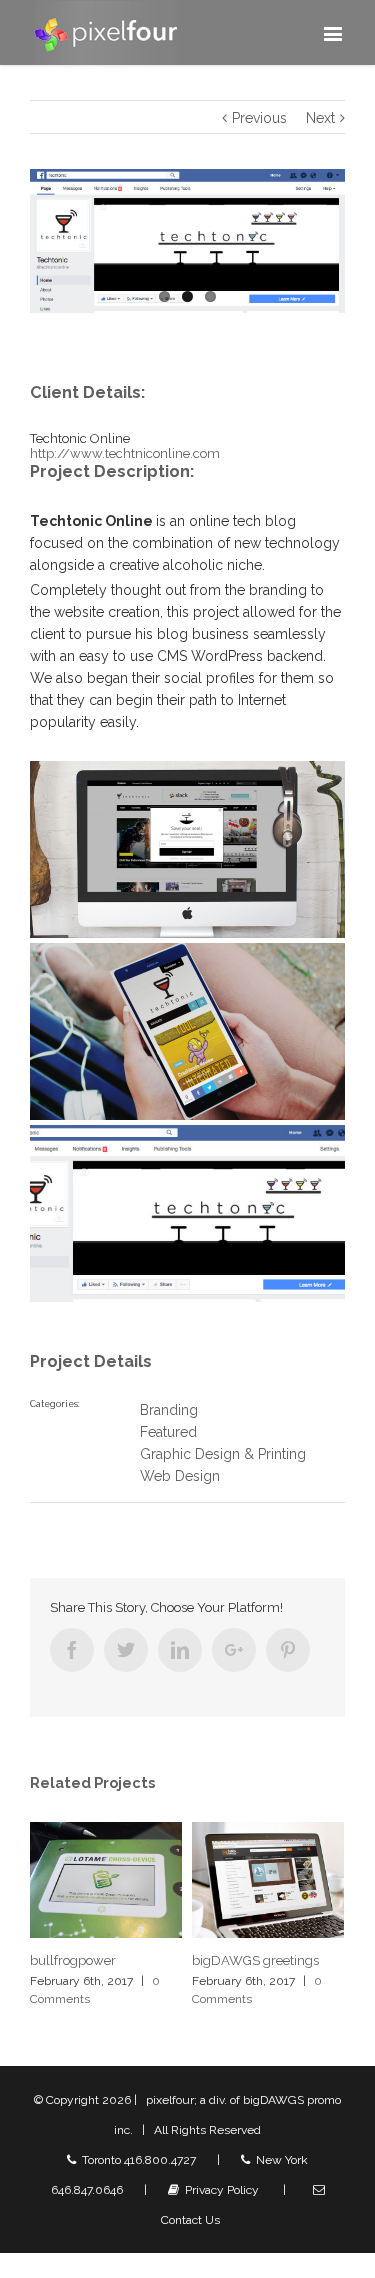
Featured (168, 1432)
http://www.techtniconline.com (125, 453)
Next (320, 118)
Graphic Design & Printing (223, 1454)
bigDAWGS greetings (186, 1960)
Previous (259, 118)
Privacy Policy (219, 2190)
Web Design (180, 1476)
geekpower (318, 1960)
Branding (169, 1410)
